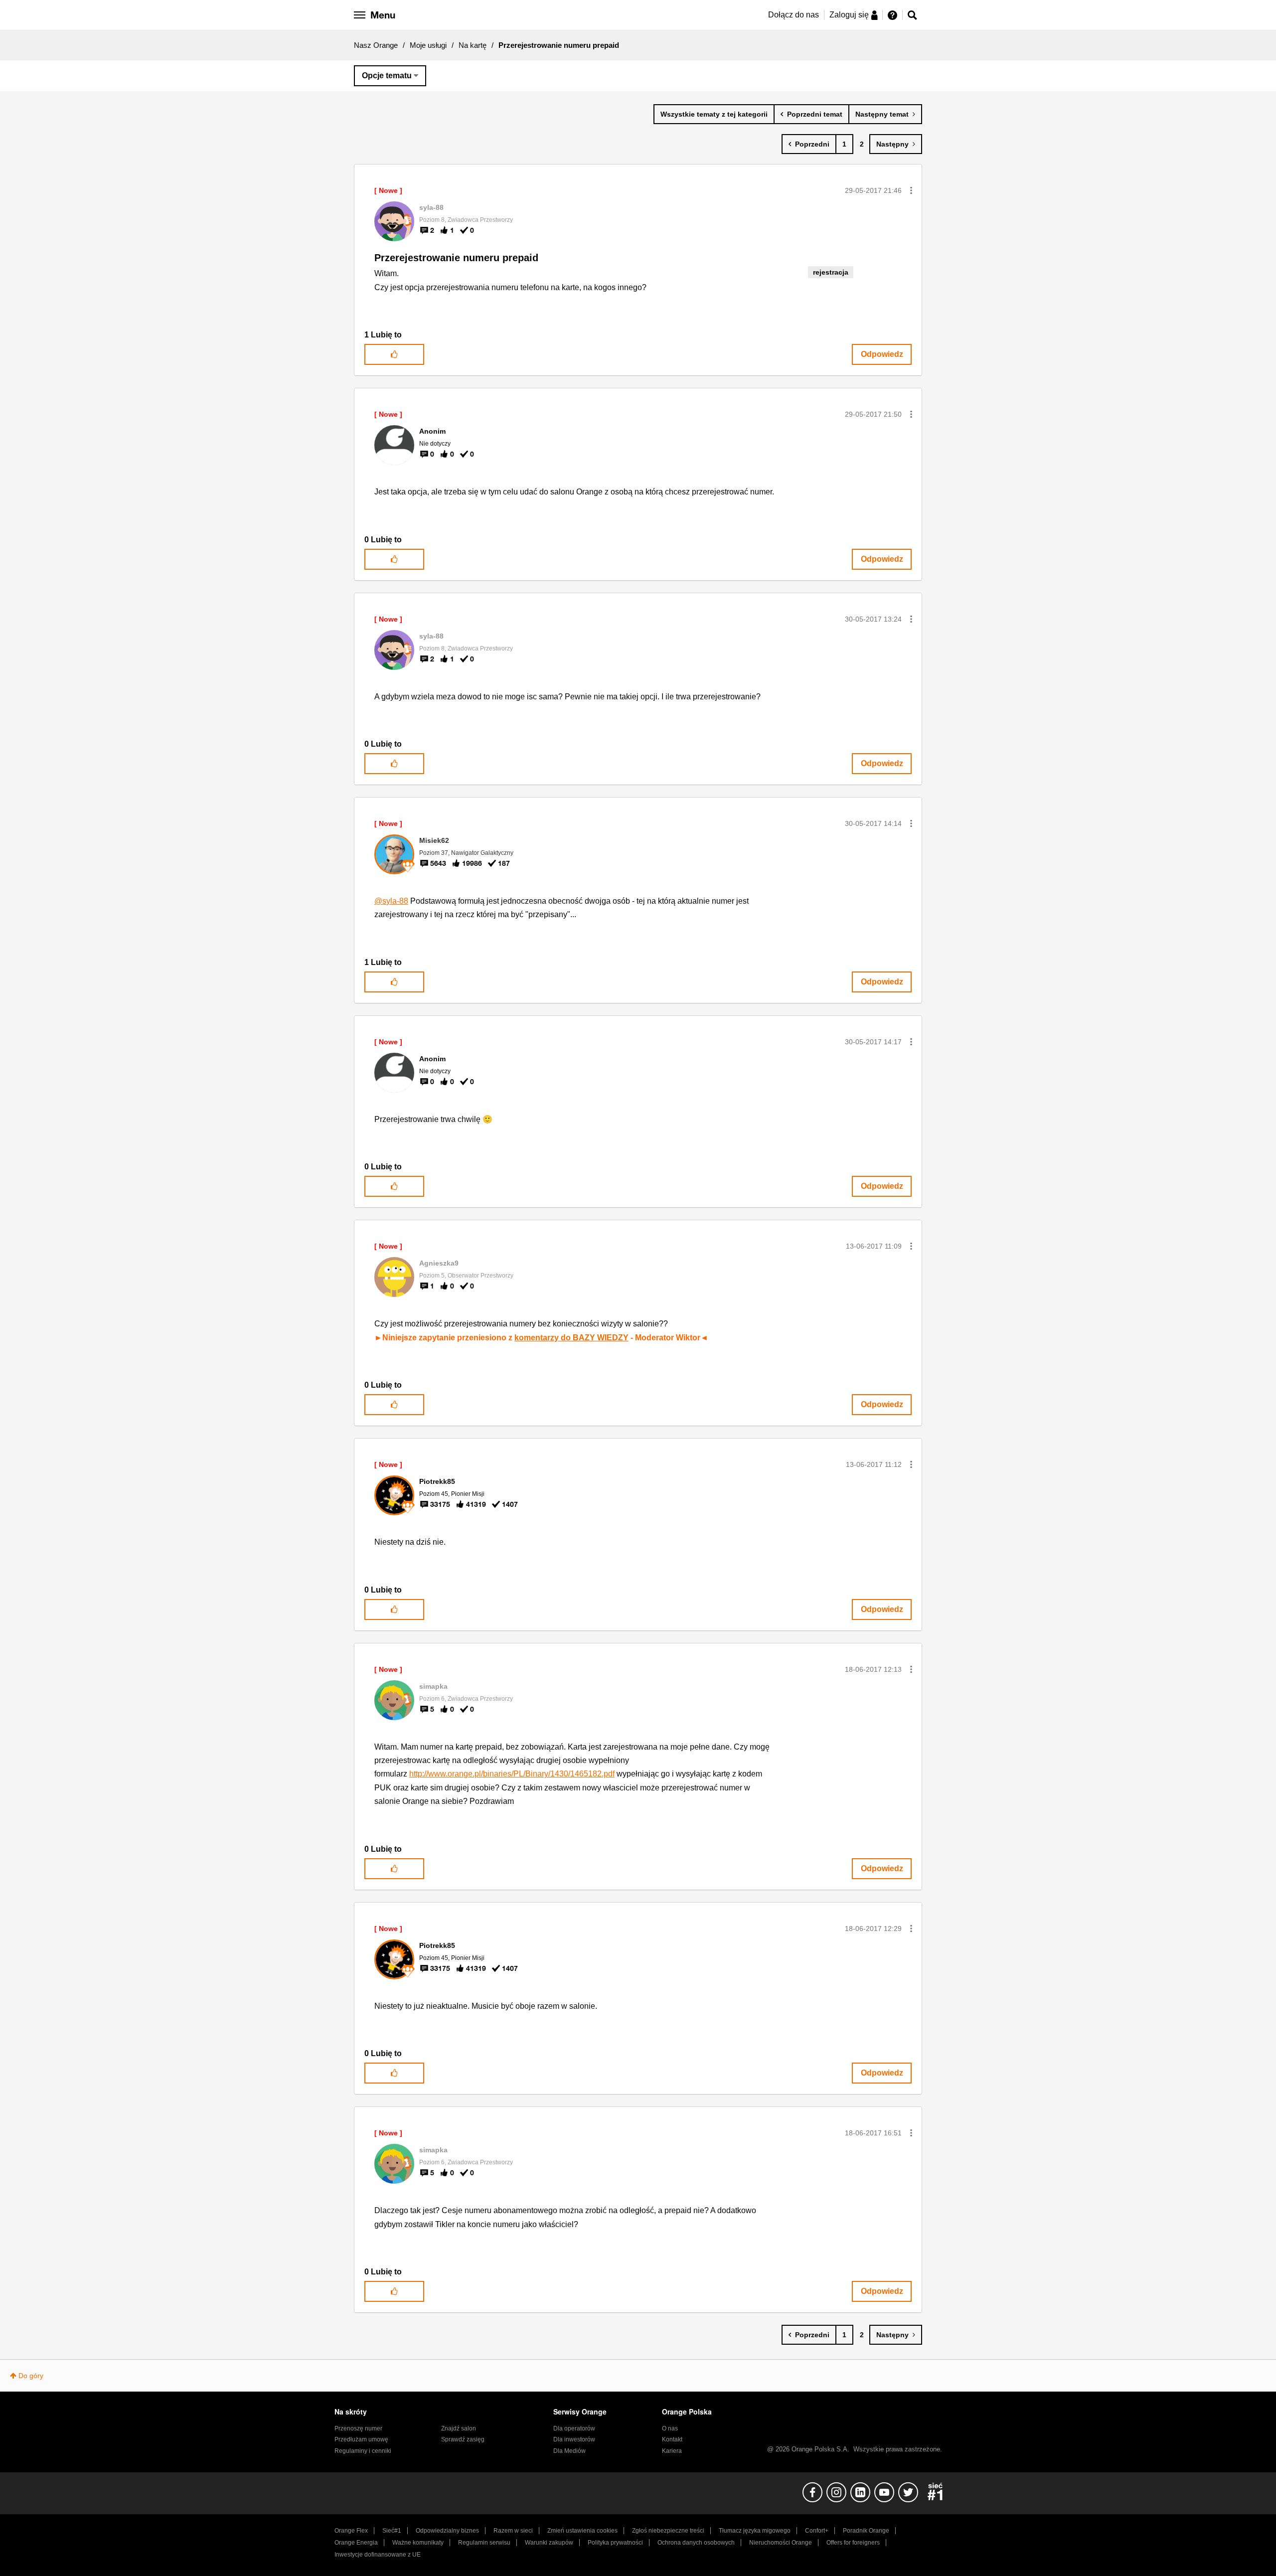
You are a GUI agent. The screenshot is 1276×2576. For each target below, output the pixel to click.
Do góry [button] (31, 2376)
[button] (911, 190)
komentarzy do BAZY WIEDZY (571, 1338)
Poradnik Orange (866, 2531)
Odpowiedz (882, 354)
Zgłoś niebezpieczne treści (668, 2531)
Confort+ (817, 2531)
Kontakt (672, 2439)
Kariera (672, 2451)
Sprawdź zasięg (463, 2439)
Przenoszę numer (358, 2428)
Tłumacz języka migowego (755, 2531)
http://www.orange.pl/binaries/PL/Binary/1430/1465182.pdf (512, 1774)
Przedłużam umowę (361, 2439)
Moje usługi (428, 45)
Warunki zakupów (549, 2543)
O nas (670, 2428)
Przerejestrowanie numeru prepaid (456, 258)
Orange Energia (356, 2543)
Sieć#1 (392, 2531)
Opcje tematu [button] (387, 76)
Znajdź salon (459, 2428)
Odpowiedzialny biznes (447, 2531)
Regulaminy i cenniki (363, 2451)
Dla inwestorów (574, 2439)
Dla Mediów (569, 2451)
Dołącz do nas (794, 15)
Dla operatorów (574, 2428)
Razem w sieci (513, 2531)
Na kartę (473, 45)
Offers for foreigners (853, 2543)
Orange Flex (351, 2531)
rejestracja (831, 272)
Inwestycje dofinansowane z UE (378, 2555)
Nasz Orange (376, 45)
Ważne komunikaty (418, 2543)
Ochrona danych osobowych (696, 2543)
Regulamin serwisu (484, 2543)
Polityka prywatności (615, 2543)
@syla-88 (391, 901)
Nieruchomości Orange (781, 2543)
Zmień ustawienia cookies (582, 2531)
